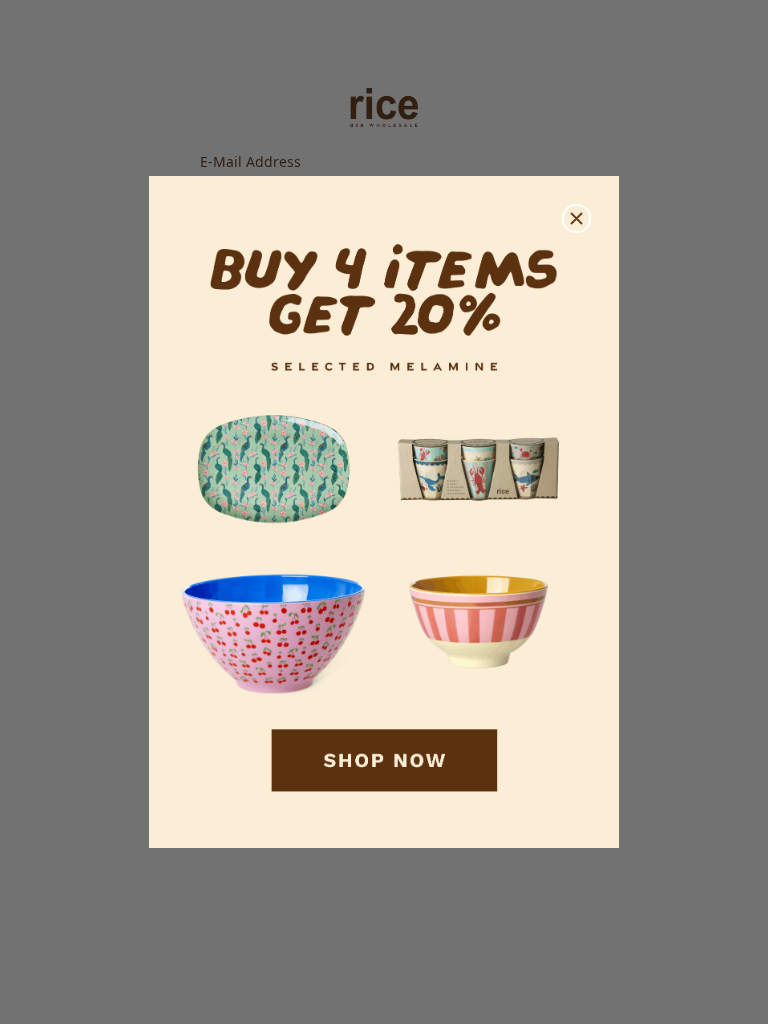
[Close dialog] (576, 218)
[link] (384, 512)
